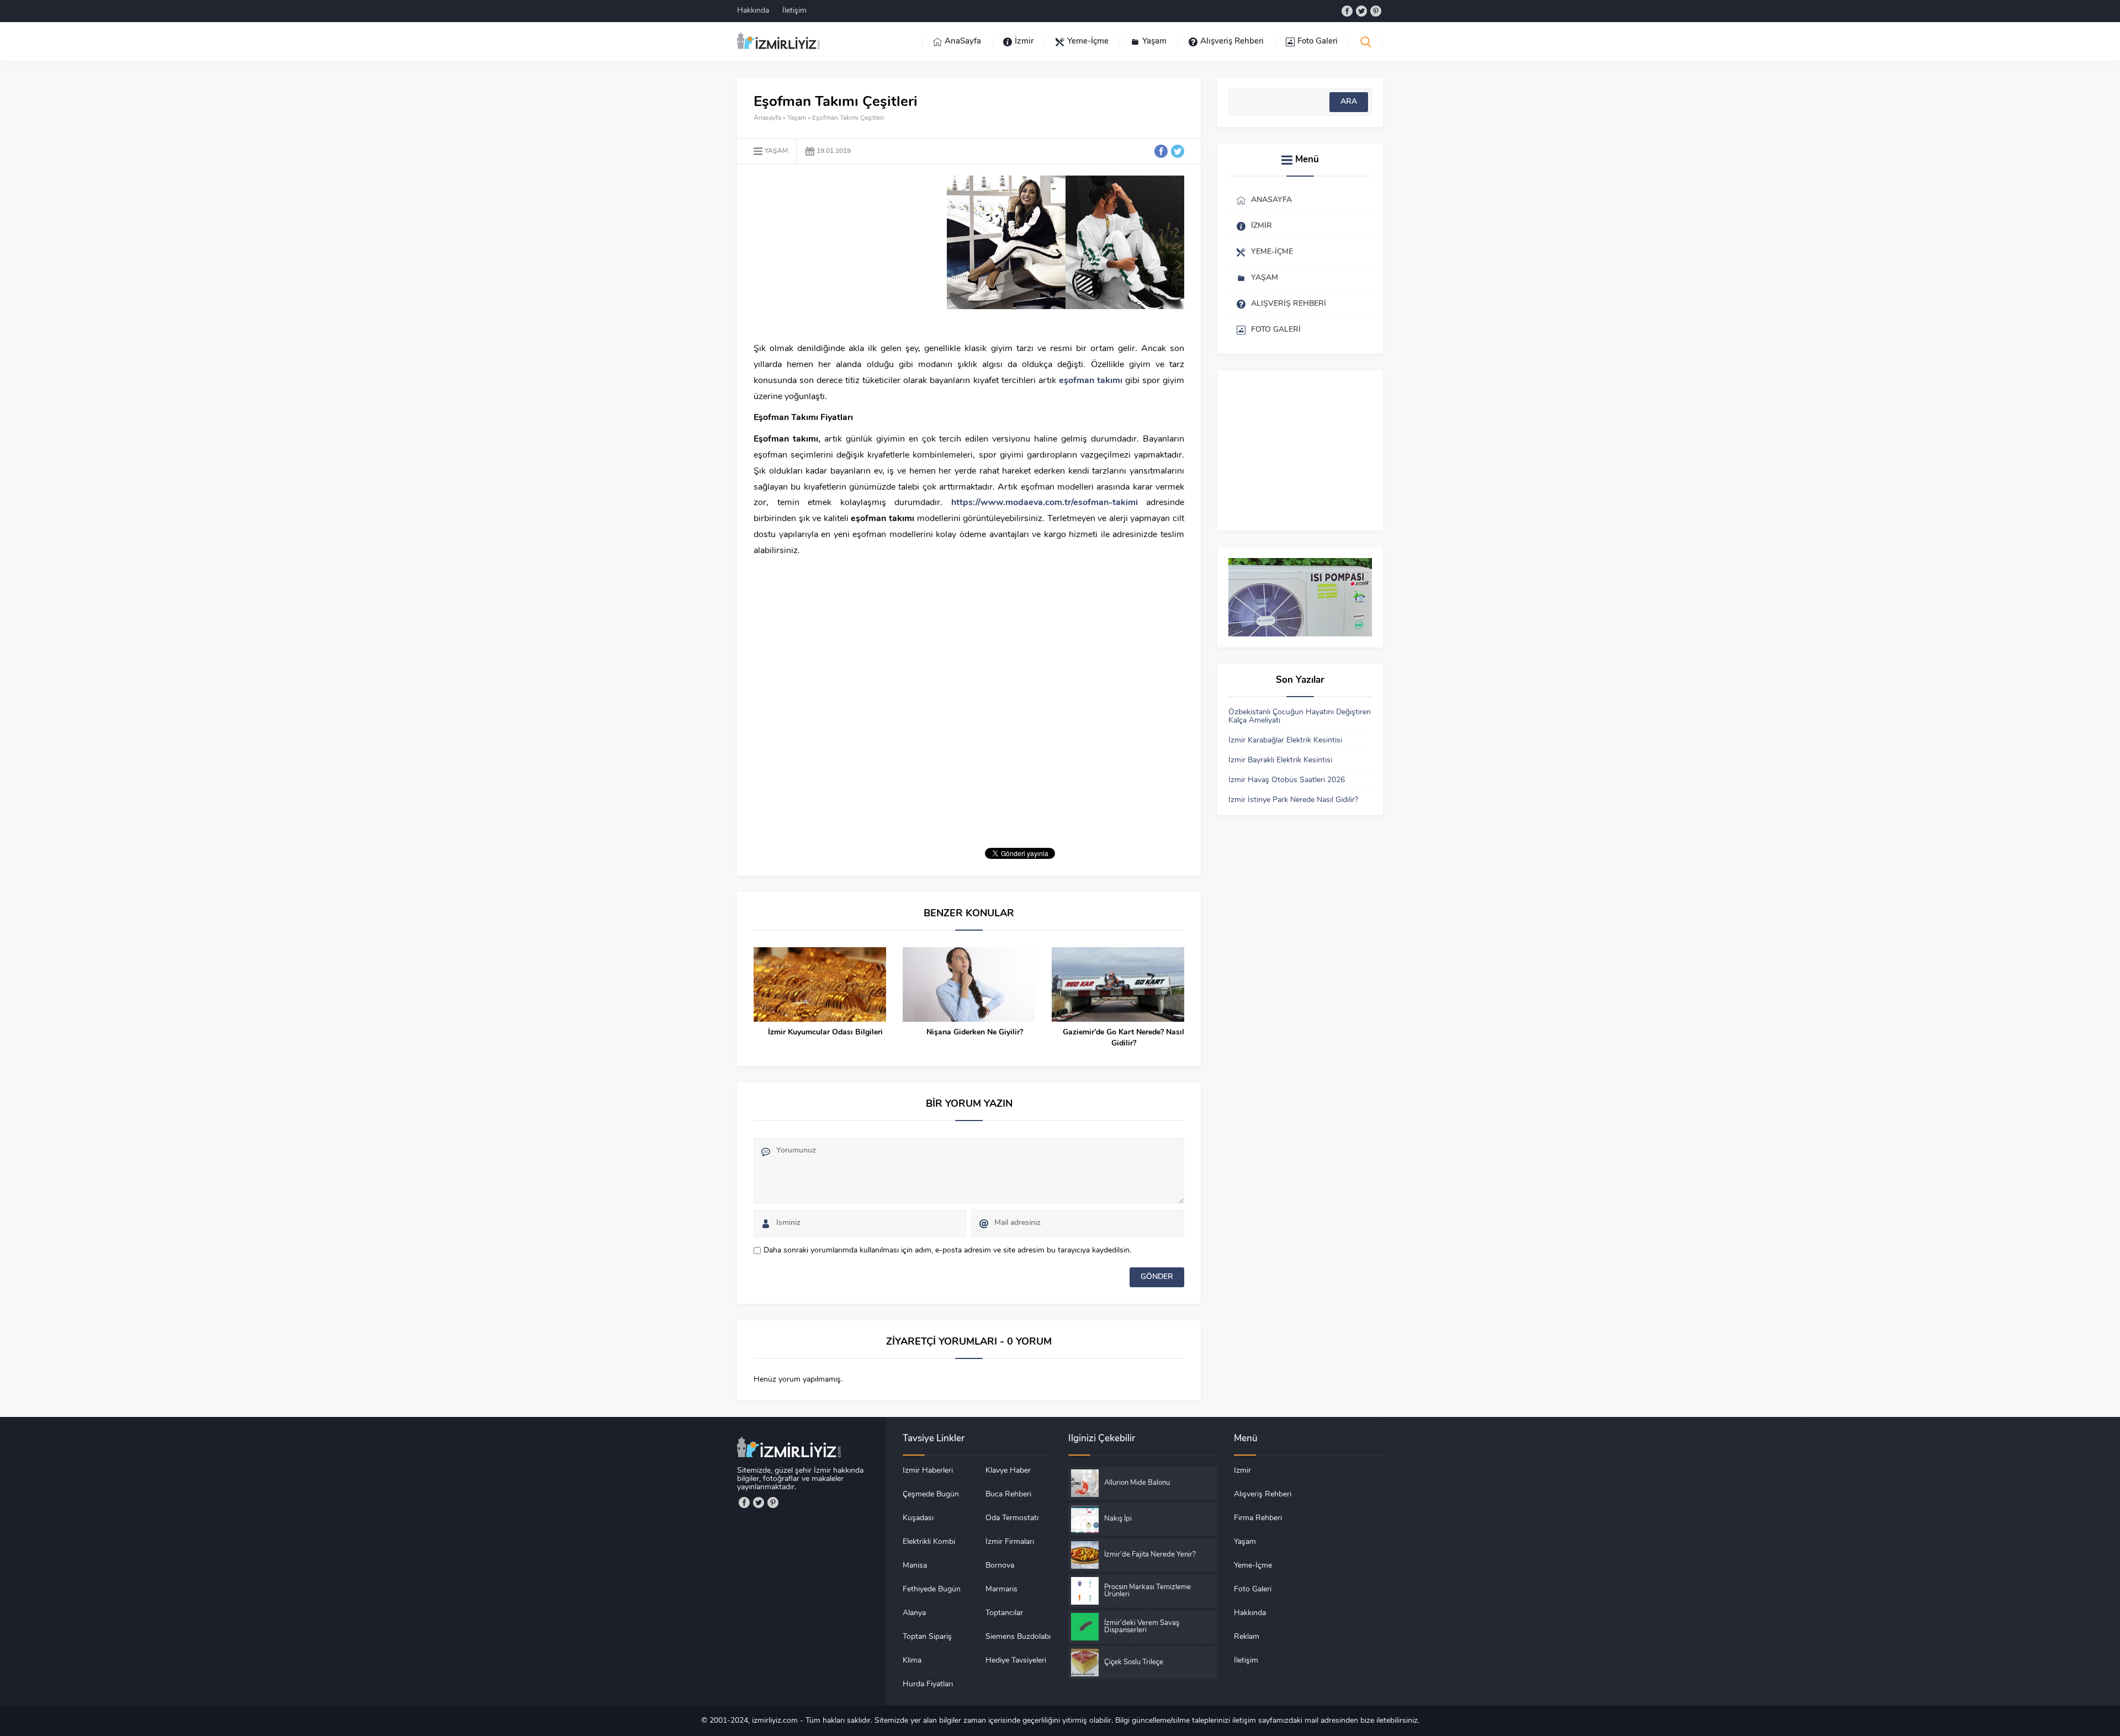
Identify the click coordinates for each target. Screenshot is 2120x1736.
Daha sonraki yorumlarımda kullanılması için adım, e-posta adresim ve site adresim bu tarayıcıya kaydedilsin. (947, 1251)
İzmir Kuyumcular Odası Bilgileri (825, 1032)
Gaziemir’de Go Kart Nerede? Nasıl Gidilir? (1123, 1038)
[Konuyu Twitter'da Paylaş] (1178, 151)
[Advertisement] (846, 253)
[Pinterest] (1376, 11)
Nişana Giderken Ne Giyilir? (975, 1032)
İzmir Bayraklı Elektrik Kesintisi (1280, 760)
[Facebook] (1347, 11)
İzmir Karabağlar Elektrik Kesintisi (1285, 740)
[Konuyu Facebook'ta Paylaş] (1161, 151)
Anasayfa (767, 118)
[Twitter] (1361, 11)
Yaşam (797, 118)
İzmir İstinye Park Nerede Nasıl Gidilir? (1293, 800)
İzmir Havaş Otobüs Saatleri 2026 (1287, 780)
